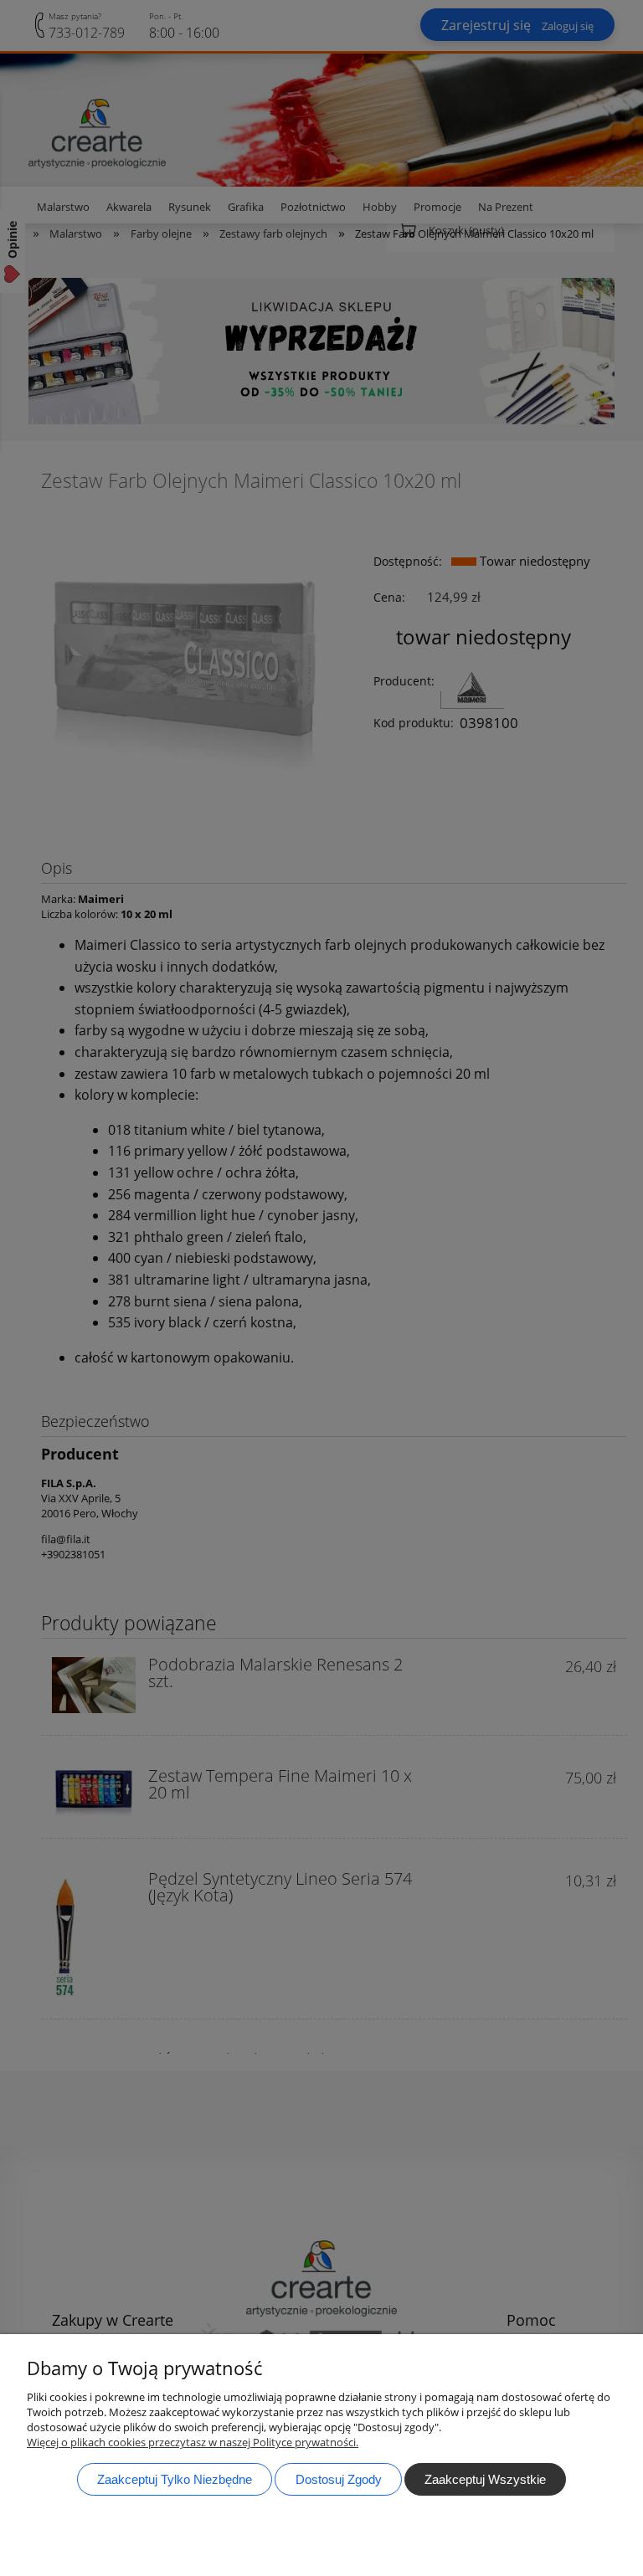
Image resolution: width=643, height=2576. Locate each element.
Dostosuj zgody (339, 2479)
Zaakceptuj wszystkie (485, 2479)
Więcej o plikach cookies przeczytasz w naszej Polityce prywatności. (193, 2442)
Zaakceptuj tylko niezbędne (175, 2479)
